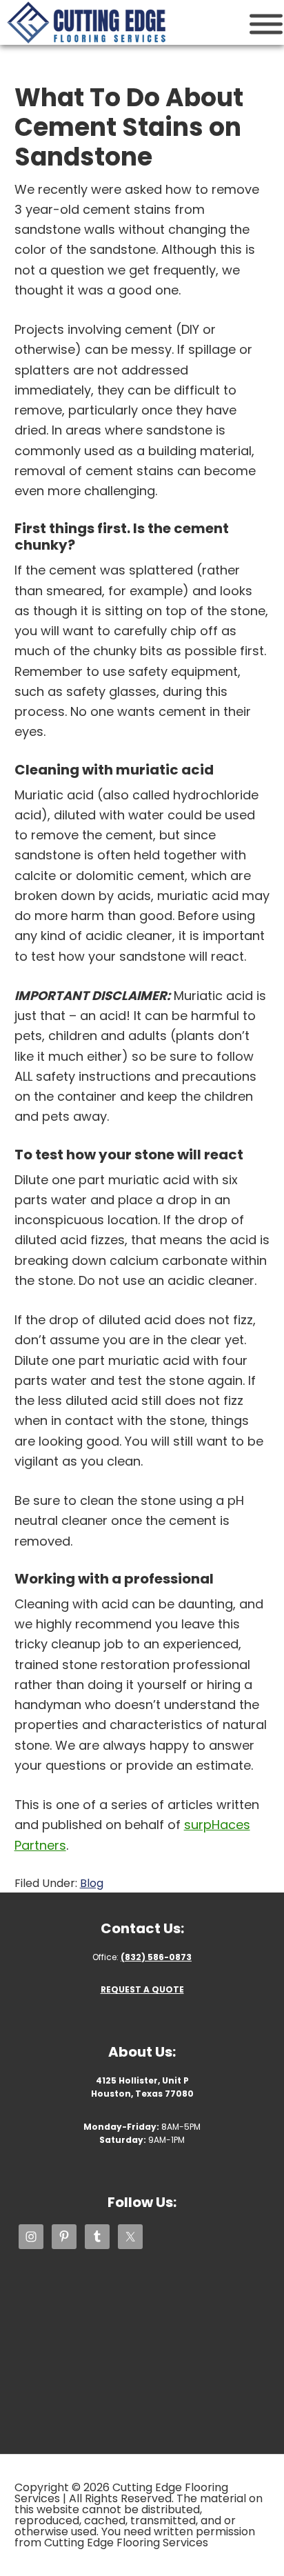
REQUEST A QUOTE (142, 1989)
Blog (92, 1883)
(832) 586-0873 (156, 1957)
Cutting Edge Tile (86, 22)
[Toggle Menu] (266, 24)
